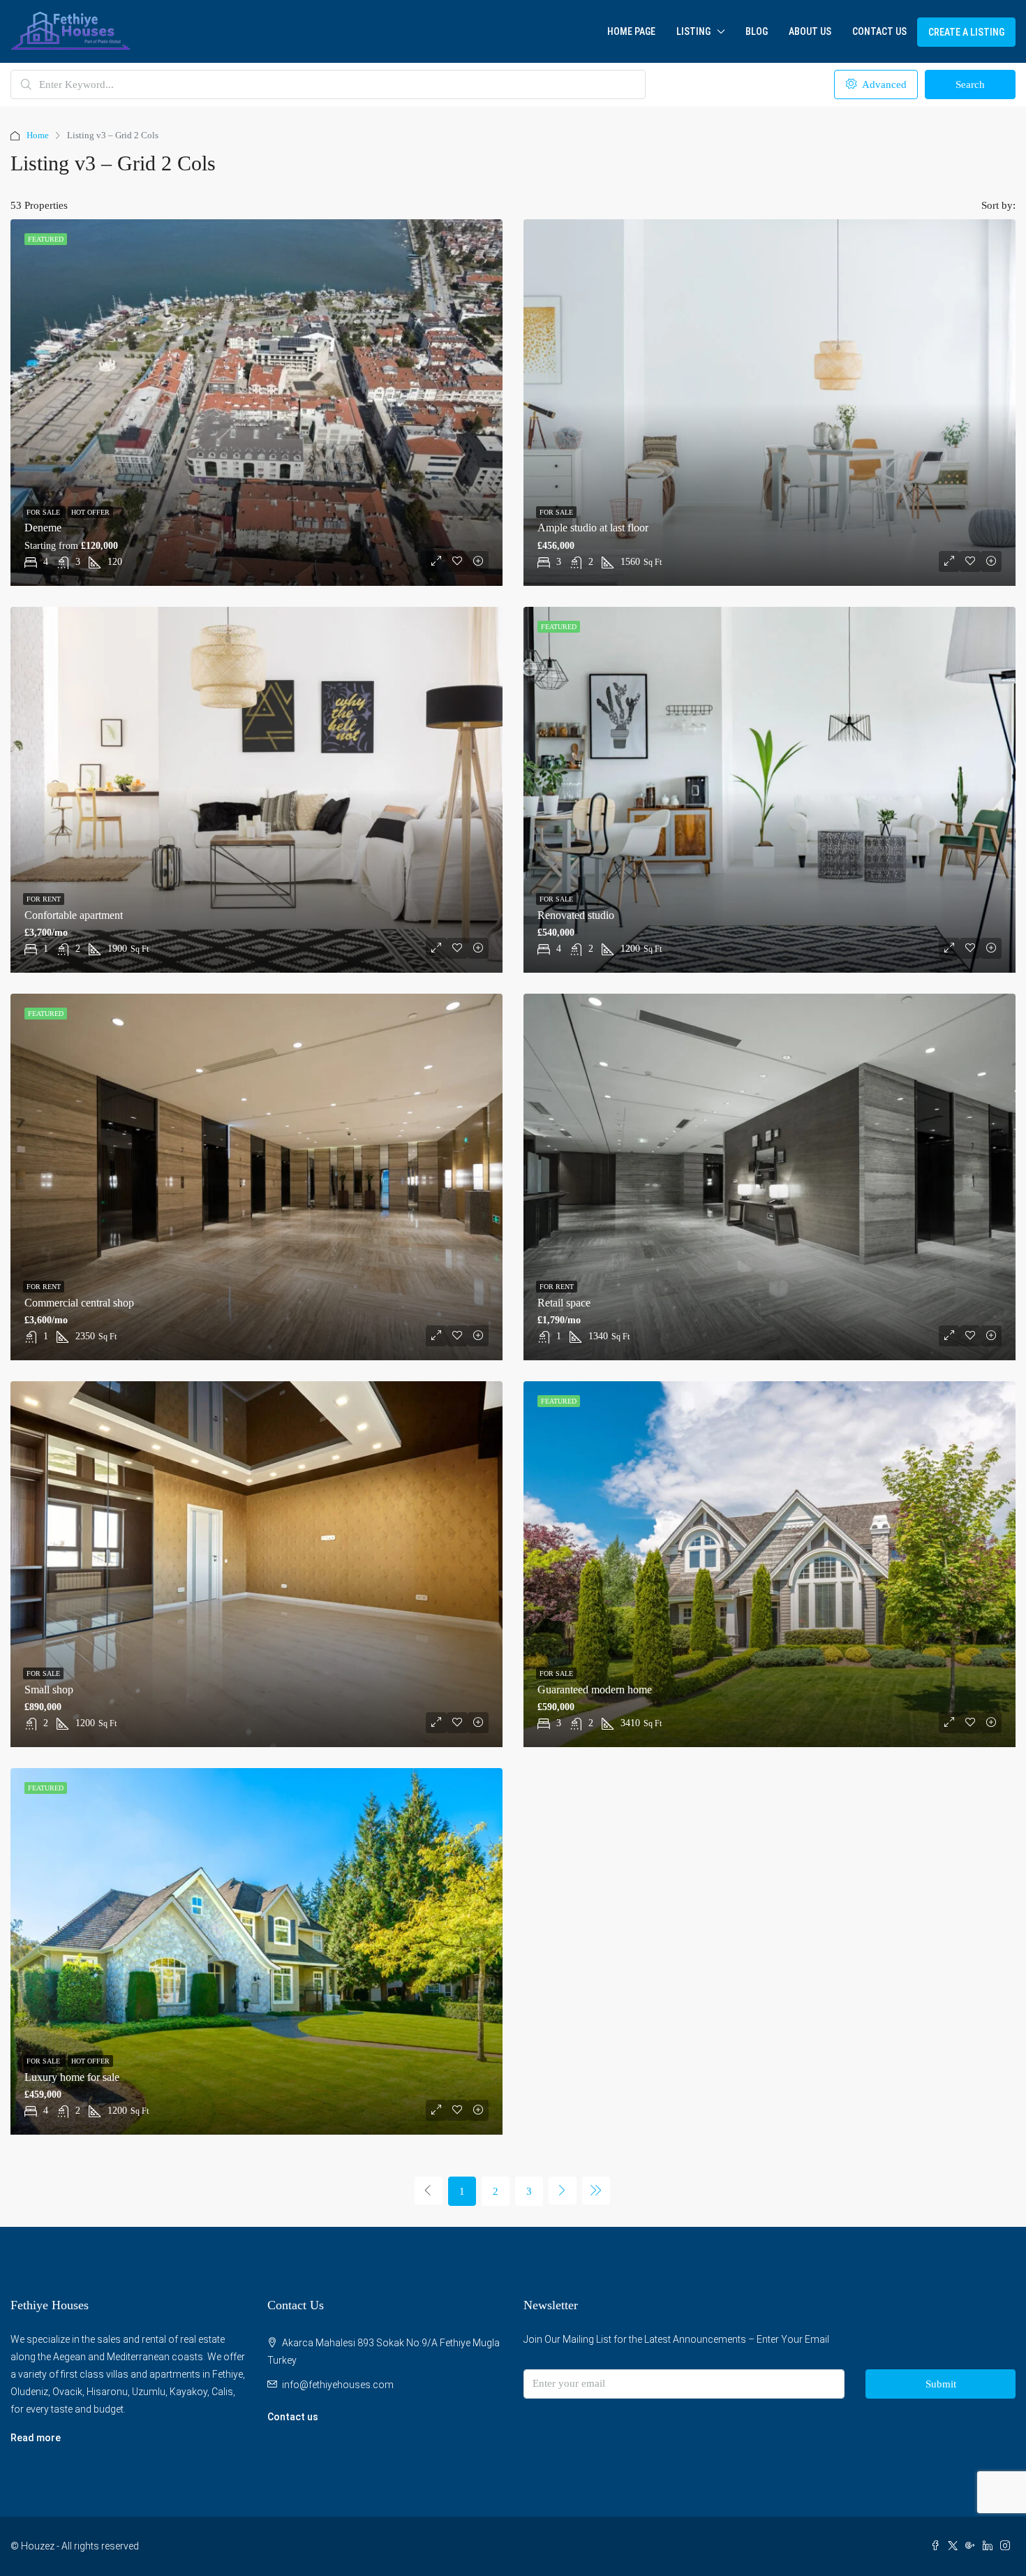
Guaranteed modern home (595, 1690)
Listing (693, 31)
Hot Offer (90, 512)
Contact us (293, 2417)
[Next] (563, 2191)
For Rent (44, 899)
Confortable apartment (74, 915)
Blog (757, 31)
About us (810, 31)
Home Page (631, 31)
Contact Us (879, 31)
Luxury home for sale (72, 2077)
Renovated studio (576, 915)
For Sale (44, 512)
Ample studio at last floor (593, 528)
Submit (941, 2384)
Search (970, 84)
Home (38, 135)
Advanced (883, 84)
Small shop (49, 1690)
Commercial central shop (79, 1303)
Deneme (43, 528)
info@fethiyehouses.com (338, 2385)
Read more (36, 2438)
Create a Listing (966, 32)
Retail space (564, 1303)
